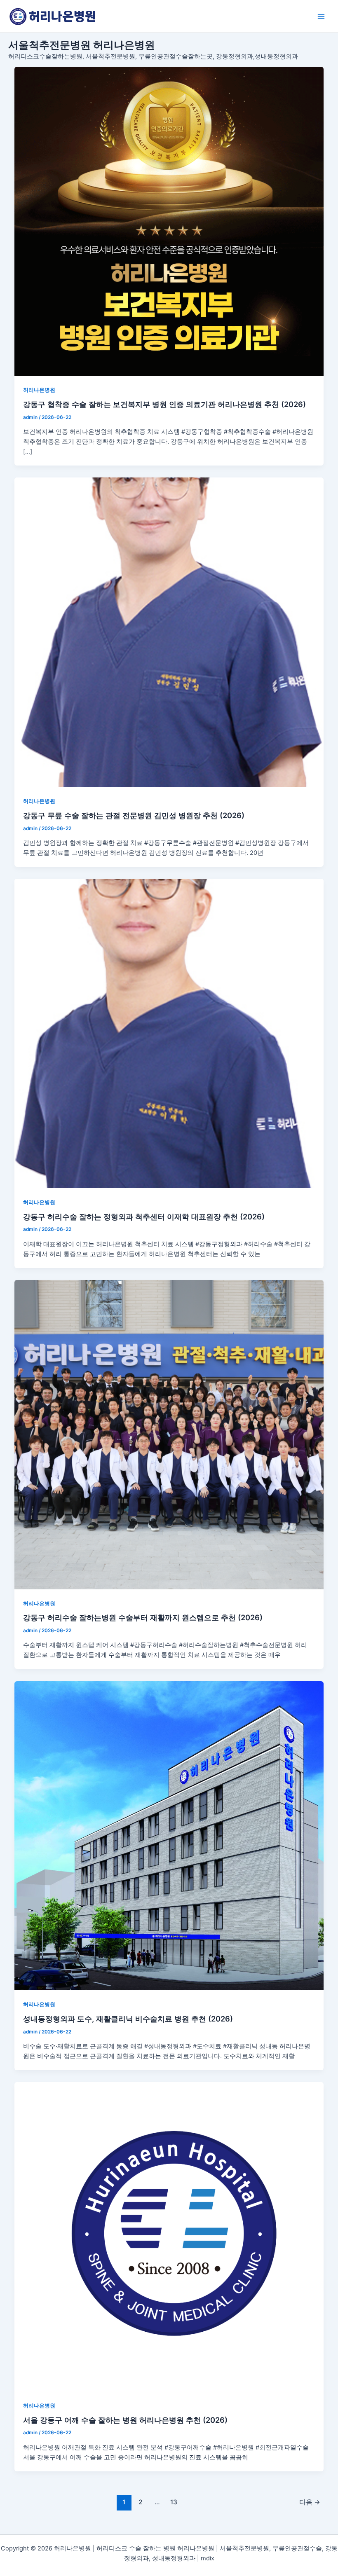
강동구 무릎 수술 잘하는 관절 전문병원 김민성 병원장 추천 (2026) (134, 815)
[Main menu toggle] (321, 16)
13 (174, 2502)
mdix (208, 2558)
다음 (310, 2502)
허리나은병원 (39, 390)
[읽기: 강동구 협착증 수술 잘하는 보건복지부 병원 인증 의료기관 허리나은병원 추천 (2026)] (169, 221)
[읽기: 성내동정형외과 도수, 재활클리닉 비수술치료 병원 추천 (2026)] (169, 1836)
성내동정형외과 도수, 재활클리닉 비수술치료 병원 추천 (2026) (128, 2019)
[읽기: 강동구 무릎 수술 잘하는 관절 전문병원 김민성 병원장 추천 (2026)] (169, 632)
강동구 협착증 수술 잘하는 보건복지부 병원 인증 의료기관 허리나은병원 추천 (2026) (164, 404)
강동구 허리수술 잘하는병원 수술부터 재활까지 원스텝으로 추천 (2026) (143, 1617)
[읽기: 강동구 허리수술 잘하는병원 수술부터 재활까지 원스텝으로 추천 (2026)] (169, 1435)
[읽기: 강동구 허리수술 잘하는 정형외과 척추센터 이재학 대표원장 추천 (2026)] (169, 1033)
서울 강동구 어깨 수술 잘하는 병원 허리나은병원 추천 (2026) (125, 2420)
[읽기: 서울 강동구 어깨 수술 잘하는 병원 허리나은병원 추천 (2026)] (169, 2237)
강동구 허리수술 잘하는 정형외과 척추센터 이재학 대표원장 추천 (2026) (144, 1217)
